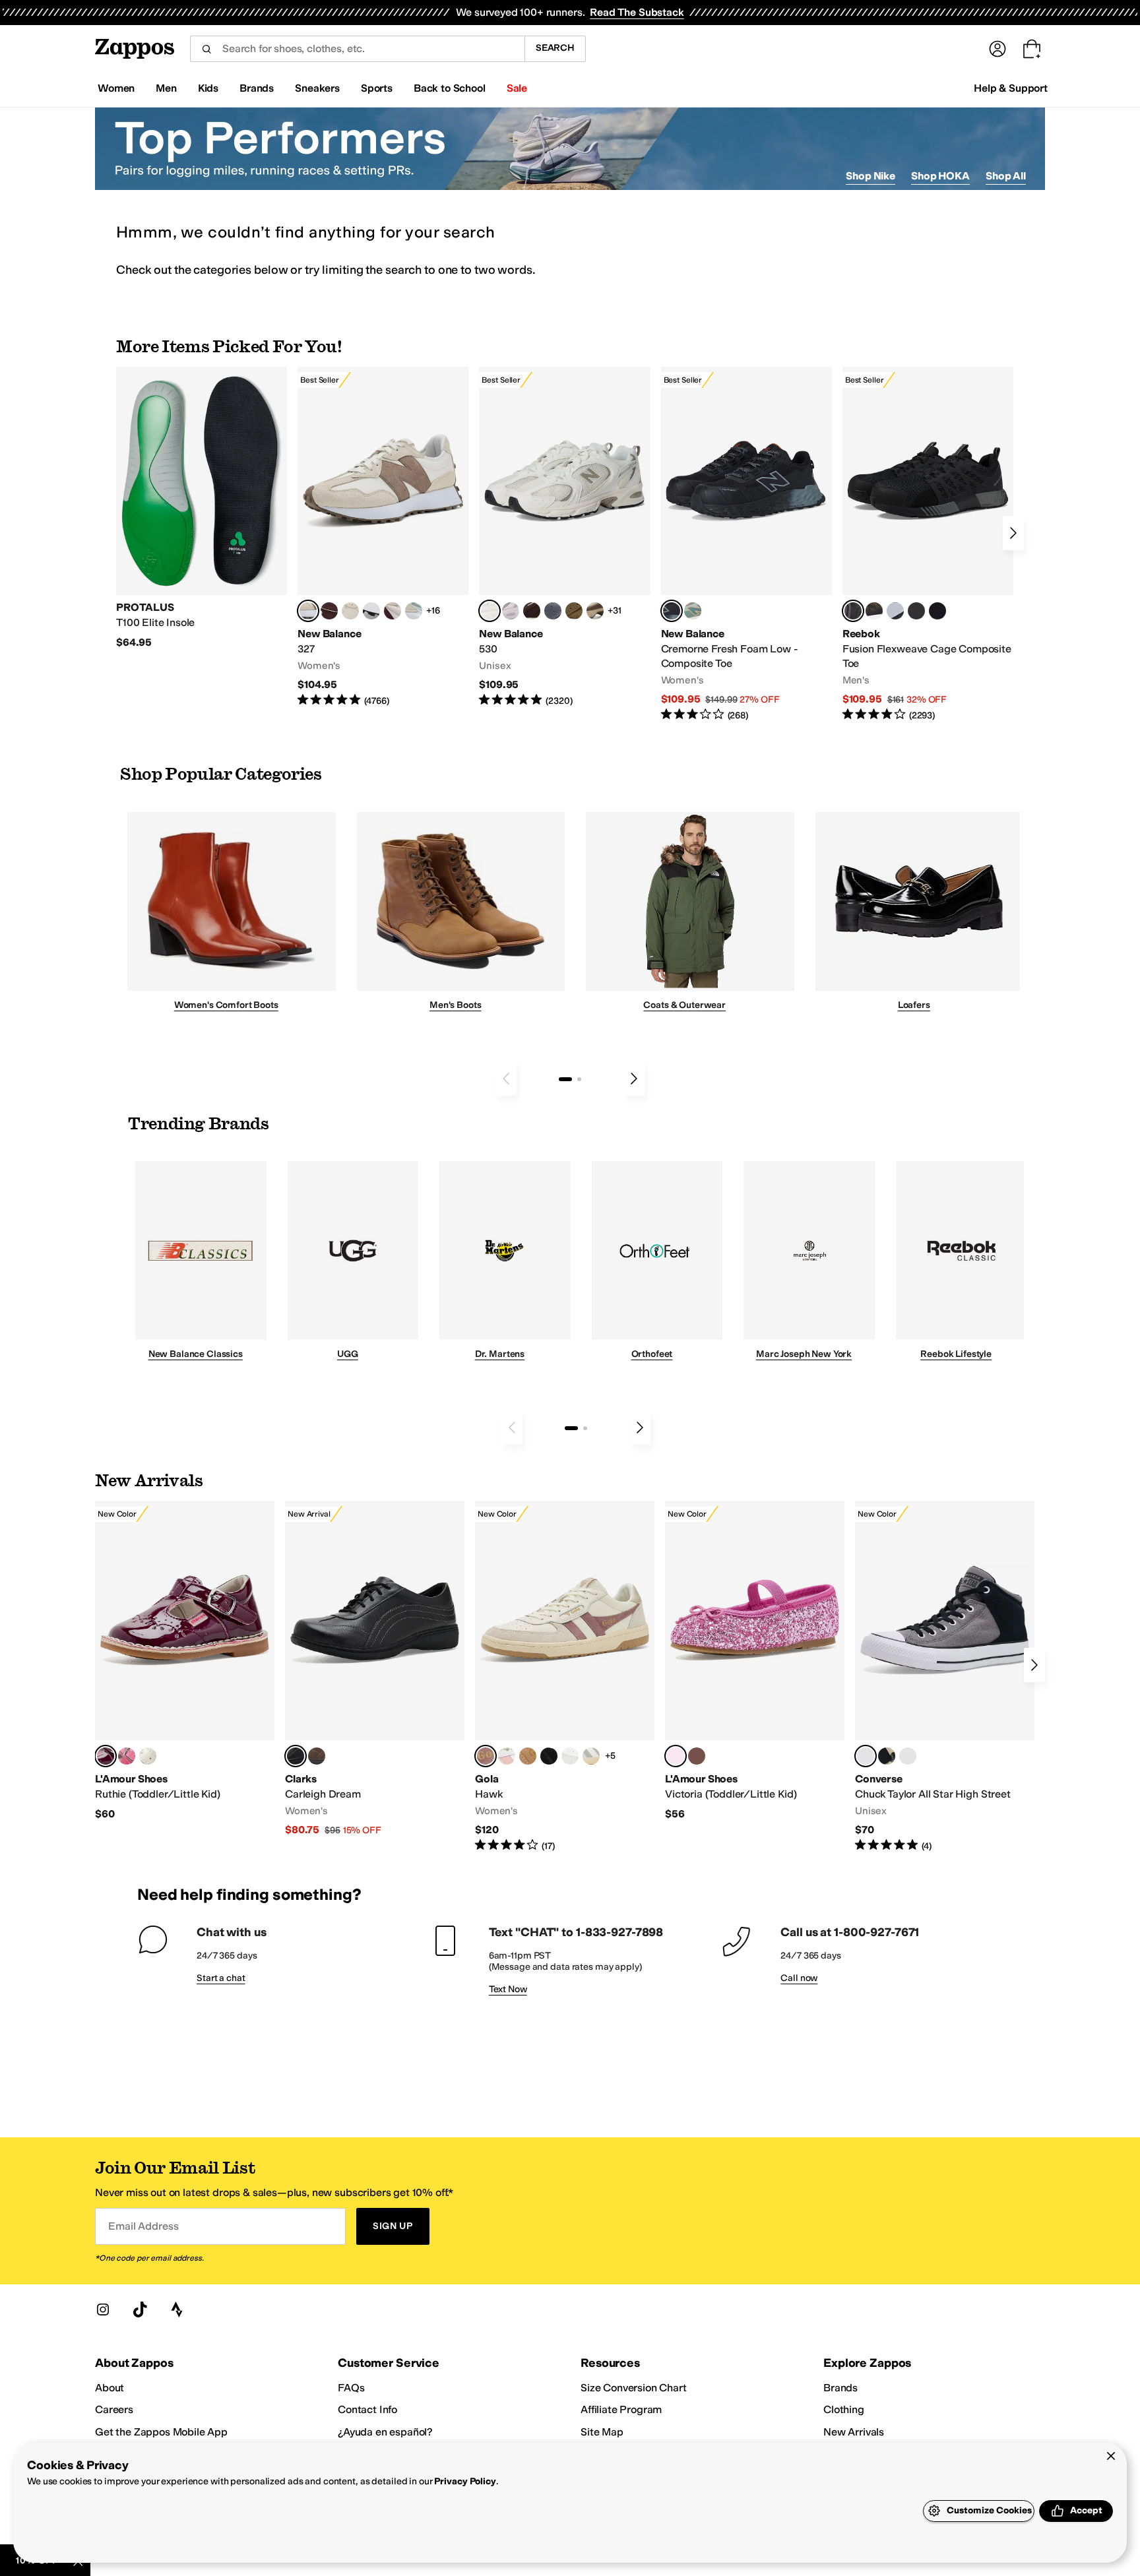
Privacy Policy (465, 2481)
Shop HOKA (940, 176)
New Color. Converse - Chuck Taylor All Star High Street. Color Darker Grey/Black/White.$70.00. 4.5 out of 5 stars (945, 1677)
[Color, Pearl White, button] (148, 1756)
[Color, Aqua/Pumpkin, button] (693, 611)
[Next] (1013, 533)
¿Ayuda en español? (385, 2432)
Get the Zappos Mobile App (161, 2432)
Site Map (602, 2432)
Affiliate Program (621, 2409)
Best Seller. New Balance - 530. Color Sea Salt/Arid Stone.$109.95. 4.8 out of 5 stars (564, 537)
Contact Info (367, 2409)
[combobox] (357, 49)
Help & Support (1011, 88)
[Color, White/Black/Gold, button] (549, 1756)
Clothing (844, 2409)
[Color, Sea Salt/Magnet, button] (553, 611)
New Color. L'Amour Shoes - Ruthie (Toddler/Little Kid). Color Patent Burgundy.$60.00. (185, 1661)
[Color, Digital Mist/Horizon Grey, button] (371, 611)
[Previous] (506, 1079)
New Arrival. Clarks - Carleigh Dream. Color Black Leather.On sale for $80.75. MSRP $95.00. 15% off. (375, 1669)
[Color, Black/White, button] (937, 611)
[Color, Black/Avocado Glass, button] (887, 1756)
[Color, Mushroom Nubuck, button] (317, 1756)
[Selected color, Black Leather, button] (296, 1756)
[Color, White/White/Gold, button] (570, 1756)
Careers (114, 2409)
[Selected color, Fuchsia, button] (676, 1756)
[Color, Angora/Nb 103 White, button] (414, 611)
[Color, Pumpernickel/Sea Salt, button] (329, 611)
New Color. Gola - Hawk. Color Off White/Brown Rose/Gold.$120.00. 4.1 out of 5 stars (565, 1677)
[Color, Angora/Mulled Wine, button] (393, 611)
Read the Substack (637, 12)
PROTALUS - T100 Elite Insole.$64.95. (202, 508)
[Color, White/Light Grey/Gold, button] (591, 1756)
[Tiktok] (140, 2309)
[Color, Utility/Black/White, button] (908, 1756)
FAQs (351, 2388)
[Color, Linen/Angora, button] (350, 611)
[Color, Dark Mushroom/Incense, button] (595, 611)
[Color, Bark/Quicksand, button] (574, 611)
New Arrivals (854, 2432)
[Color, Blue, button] (916, 611)
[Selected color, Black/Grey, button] (672, 611)
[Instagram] (103, 2309)
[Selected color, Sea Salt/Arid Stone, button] (490, 611)
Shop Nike (871, 176)
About (110, 2388)
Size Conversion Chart (634, 2388)
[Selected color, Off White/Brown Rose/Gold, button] (486, 1756)
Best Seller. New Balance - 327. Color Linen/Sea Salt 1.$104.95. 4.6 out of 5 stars (383, 537)
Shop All (1006, 176)
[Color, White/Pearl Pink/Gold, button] (507, 1756)
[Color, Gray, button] (895, 611)
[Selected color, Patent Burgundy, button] (106, 1756)
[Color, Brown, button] (874, 611)
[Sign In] (997, 49)
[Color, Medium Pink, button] (697, 1756)
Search (555, 48)
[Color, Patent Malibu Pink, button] (127, 1756)
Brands (840, 2388)
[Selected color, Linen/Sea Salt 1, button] (308, 611)
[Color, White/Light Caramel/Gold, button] (528, 1756)
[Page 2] (579, 1079)
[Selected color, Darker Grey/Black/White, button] (866, 1756)
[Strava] (177, 2309)
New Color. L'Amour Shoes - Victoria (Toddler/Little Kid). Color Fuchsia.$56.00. (755, 1661)
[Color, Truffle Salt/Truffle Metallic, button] (511, 611)
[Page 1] (565, 1079)
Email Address (143, 2226)
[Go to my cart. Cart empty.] (1032, 49)
